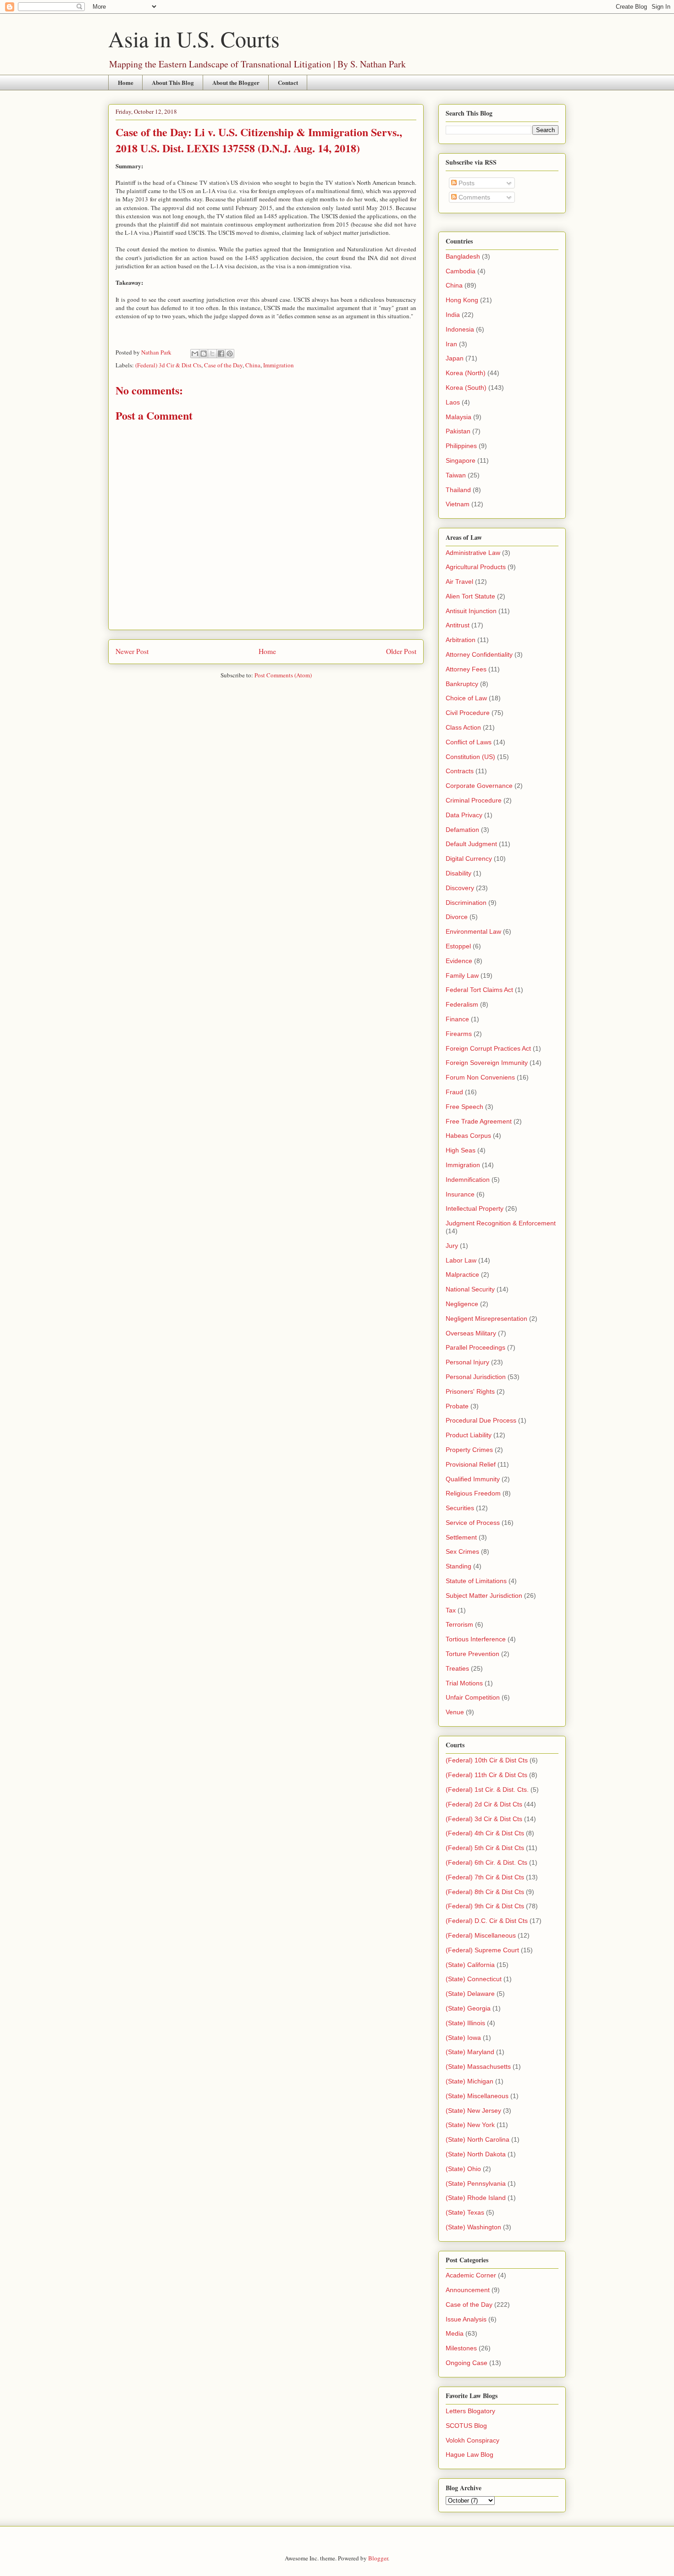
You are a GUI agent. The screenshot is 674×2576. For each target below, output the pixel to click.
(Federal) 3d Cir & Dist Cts (168, 365)
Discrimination (466, 903)
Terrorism (459, 1624)
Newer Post (132, 651)
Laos (453, 402)
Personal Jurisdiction (476, 1377)
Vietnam (458, 504)
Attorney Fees (466, 669)
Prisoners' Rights (470, 1391)
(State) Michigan (470, 2081)
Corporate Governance (479, 786)
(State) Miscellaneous (477, 2096)
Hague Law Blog (470, 2454)
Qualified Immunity (473, 1479)
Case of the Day (223, 365)
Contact (288, 82)
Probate (457, 1406)
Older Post (401, 651)
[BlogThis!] (204, 354)
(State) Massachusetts (478, 2066)
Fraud (454, 1092)
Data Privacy (464, 815)
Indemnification (468, 1180)
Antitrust (458, 625)
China (253, 365)
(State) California (470, 1965)
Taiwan (456, 475)
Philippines (461, 446)
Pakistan (458, 431)
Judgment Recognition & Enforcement (501, 1223)
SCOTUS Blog (466, 2426)
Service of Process (473, 1523)
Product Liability (469, 1435)
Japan (455, 358)
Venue (455, 1712)
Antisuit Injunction (471, 611)
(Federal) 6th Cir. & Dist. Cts (486, 1862)
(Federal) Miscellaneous (481, 1935)
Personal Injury (467, 1362)
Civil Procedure (468, 713)
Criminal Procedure (474, 800)
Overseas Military (471, 1333)
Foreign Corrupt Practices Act (488, 1048)
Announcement (468, 2290)
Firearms (459, 1034)
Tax (451, 1610)
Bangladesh (463, 256)
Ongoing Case (467, 2363)
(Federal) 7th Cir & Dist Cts (485, 1877)
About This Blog (173, 82)
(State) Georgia (468, 2008)
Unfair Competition (473, 1697)
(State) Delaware (470, 1994)
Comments (473, 197)
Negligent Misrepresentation (486, 1318)
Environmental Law (473, 931)
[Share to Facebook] (221, 354)
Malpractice (462, 1274)
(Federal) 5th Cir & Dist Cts (485, 1848)
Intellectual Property (475, 1208)
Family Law (462, 975)
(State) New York (470, 2125)
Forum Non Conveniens (480, 1077)
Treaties (457, 1668)
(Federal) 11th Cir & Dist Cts (486, 1775)
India (453, 315)
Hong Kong (462, 300)
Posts (466, 183)
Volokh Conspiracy (472, 2440)
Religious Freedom (473, 1493)
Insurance (460, 1194)
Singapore (461, 460)
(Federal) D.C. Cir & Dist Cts (487, 1921)
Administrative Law (473, 553)
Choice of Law (466, 698)
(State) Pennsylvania (476, 2183)
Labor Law (461, 1260)
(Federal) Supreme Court (482, 1950)
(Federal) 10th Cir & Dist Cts (487, 1760)
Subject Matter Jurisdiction (484, 1595)
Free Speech (464, 1107)
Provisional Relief (471, 1464)
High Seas (461, 1150)
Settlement (461, 1537)
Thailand (458, 490)
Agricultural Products (476, 567)
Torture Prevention (472, 1654)
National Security (470, 1289)
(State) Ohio (463, 2169)
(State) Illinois (465, 2023)
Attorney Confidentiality (479, 654)
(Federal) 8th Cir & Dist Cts (485, 1892)
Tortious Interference (476, 1639)
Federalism (462, 1004)
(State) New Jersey (473, 2111)
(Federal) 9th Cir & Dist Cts (485, 1906)
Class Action (463, 727)
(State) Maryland (470, 2052)
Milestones (461, 2348)
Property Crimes (469, 1450)
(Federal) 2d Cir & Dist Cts (484, 1804)
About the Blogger (236, 82)
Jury (452, 1246)
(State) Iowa (463, 2038)
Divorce (457, 917)
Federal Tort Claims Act (479, 990)
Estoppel (458, 946)
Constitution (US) (470, 757)
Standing (459, 1566)
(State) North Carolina (478, 2139)
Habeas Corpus (468, 1136)
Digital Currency (469, 859)
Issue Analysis (466, 2319)
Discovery (460, 888)
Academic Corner (471, 2275)
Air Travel (459, 582)
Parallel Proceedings (475, 1347)
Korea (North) (466, 373)
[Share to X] (212, 354)
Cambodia (461, 271)
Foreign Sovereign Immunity (487, 1063)
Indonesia (460, 329)
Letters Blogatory (470, 2411)
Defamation (462, 830)
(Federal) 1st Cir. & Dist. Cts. (487, 1789)
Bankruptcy (462, 684)
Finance (457, 1019)
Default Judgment (471, 844)
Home (126, 82)
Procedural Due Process (481, 1420)
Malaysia (459, 417)
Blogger (378, 2558)
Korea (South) (466, 388)
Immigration (279, 365)
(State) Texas (465, 2212)
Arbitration (461, 640)
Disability (459, 873)
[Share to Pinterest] (230, 354)
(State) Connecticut (474, 1979)
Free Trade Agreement (479, 1121)
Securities (460, 1508)
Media (455, 2333)
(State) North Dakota (476, 2154)
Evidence (459, 961)
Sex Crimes (462, 1551)
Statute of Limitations (476, 1581)
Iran (451, 344)
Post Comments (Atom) (283, 675)
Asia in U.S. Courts (194, 39)
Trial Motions (464, 1683)
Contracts (460, 771)
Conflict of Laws (469, 742)
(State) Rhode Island (476, 2198)
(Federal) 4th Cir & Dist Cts (485, 1833)
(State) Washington (473, 2227)
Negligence (462, 1304)
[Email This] (195, 354)
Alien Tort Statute (470, 596)
